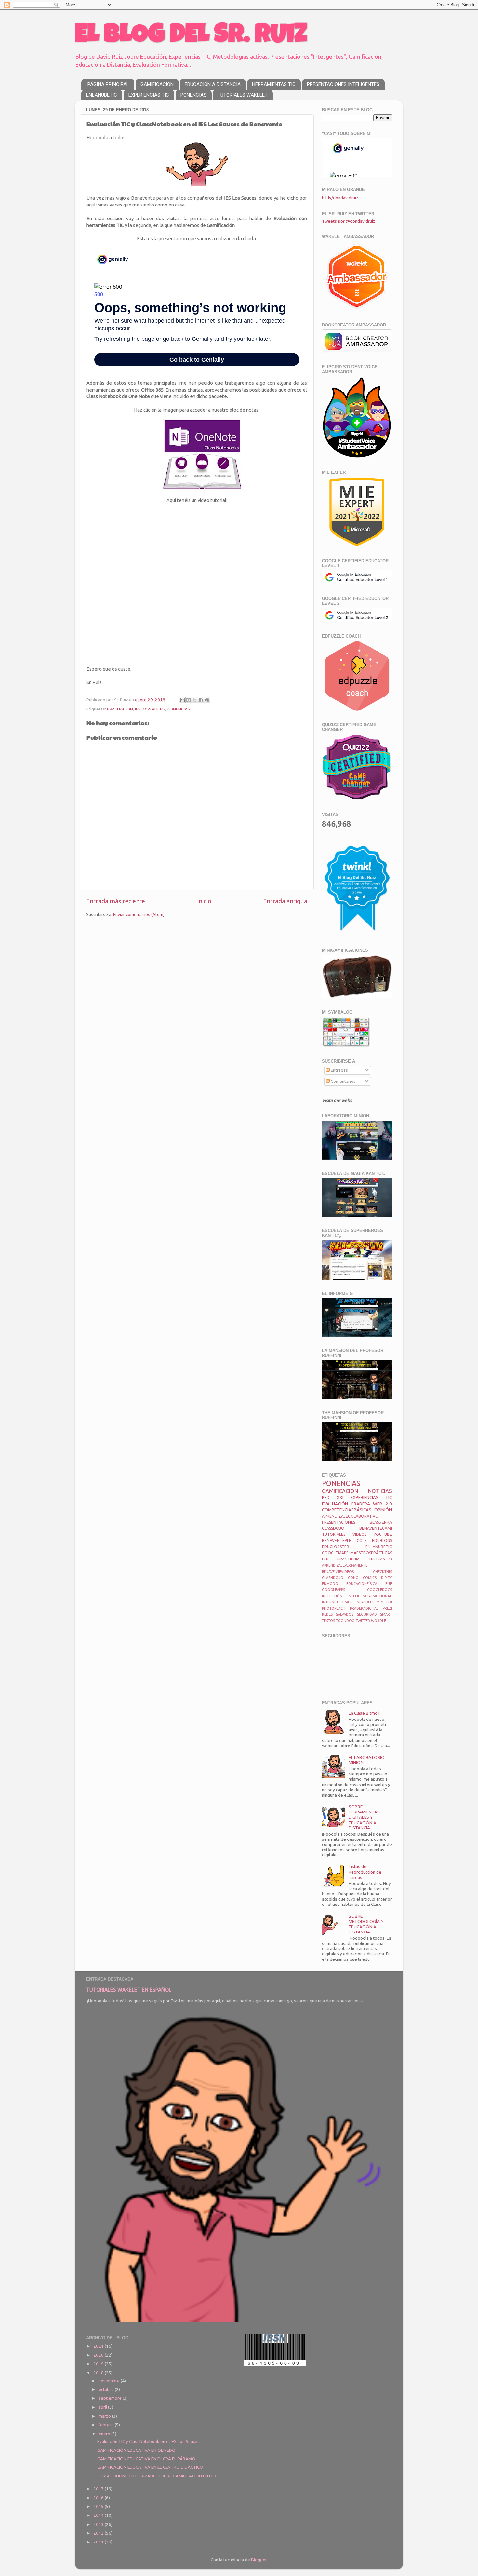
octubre (107, 2389)
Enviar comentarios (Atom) (139, 914)
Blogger (259, 2560)
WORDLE (378, 1621)
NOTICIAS (380, 1491)
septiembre (111, 2398)
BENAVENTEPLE (337, 1540)
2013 (99, 2524)
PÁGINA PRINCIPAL (108, 84)
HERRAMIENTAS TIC (274, 84)
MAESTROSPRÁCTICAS (371, 1553)
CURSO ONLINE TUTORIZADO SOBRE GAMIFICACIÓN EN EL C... (159, 2476)
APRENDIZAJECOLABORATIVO (350, 1516)
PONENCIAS (193, 95)
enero (105, 2434)
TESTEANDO (380, 1559)
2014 (99, 2515)
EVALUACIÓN (120, 709)
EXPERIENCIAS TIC (149, 95)
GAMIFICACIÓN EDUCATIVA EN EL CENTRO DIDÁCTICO (150, 2467)
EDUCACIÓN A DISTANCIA (213, 84)
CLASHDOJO (333, 1578)
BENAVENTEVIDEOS (338, 1572)
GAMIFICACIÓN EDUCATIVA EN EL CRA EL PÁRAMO (146, 2459)
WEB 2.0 (382, 1504)
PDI (389, 1602)
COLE (362, 1540)
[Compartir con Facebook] (201, 700)
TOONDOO (345, 1621)
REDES (327, 1614)
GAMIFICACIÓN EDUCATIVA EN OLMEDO (136, 2450)
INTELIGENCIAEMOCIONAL (370, 1596)
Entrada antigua (285, 901)
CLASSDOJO (333, 1528)
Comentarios (343, 1081)
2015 (99, 2506)
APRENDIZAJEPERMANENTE (345, 1565)
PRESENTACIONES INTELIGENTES (343, 84)
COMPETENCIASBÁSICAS (347, 1510)
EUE (389, 1584)
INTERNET (330, 1602)
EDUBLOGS (382, 1540)
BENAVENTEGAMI (376, 1528)
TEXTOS (328, 1621)
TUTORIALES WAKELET (243, 95)
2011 (99, 2542)
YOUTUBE (383, 1534)
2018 (99, 2373)
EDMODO (330, 1584)
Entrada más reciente (116, 901)
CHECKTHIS (382, 1572)
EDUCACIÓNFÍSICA (362, 1584)
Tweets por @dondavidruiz (349, 221)
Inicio (204, 901)
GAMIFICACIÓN (157, 84)
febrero (107, 2425)
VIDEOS (359, 1534)
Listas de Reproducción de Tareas (365, 1872)
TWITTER (363, 1621)
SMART (386, 1614)
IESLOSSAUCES (150, 709)
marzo (105, 2416)
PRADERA (361, 1504)
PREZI (387, 1608)
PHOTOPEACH (334, 1608)
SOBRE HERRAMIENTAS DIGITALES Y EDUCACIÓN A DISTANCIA (364, 1817)
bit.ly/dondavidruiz (340, 198)
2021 (99, 2346)
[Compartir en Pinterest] (207, 700)
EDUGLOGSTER (336, 1547)
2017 (99, 2489)
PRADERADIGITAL (364, 1608)
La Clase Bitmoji (364, 1713)
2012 (99, 2533)
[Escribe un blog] (189, 700)
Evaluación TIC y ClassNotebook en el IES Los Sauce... (149, 2441)
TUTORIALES (334, 1534)
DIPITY (386, 1578)
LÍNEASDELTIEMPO (369, 1602)
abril (103, 2407)
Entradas (339, 1070)
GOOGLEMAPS (335, 1553)
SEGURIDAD (367, 1614)
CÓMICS (370, 1578)
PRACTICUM (348, 1559)
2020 (99, 2355)
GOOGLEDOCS (379, 1590)
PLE (325, 1559)
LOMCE (346, 1602)
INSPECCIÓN (332, 1596)
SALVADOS (345, 1614)
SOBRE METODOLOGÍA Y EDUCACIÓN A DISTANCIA (366, 1924)
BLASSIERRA (381, 1522)
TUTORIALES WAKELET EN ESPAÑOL (129, 1990)
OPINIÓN (383, 1510)
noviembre (110, 2381)
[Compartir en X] (195, 700)
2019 (99, 2364)
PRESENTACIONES (339, 1522)
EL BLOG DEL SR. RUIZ (191, 36)
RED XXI (333, 1497)
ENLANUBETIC (102, 95)
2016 (99, 2498)
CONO (353, 1578)
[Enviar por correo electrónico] (182, 700)
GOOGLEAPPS (333, 1590)
